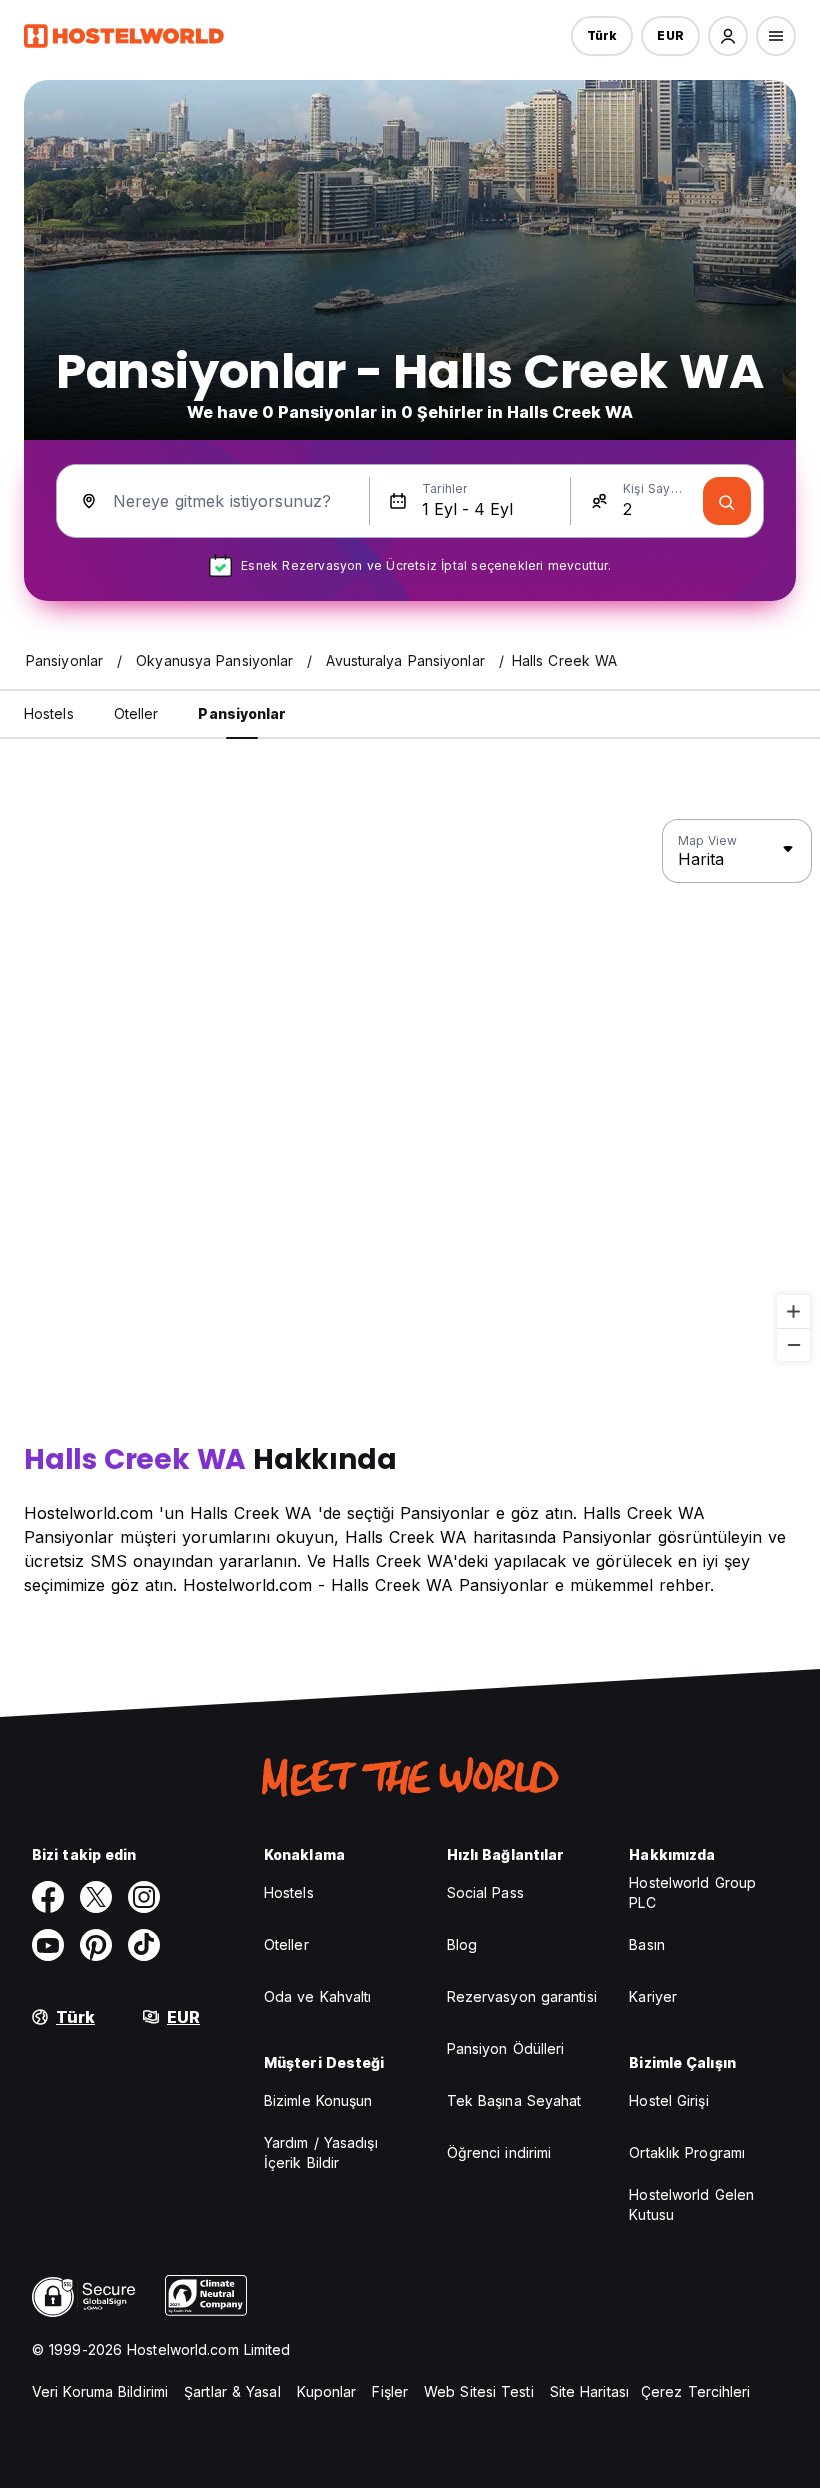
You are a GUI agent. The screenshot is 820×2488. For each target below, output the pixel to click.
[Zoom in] (793, 1311)
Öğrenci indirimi (499, 2152)
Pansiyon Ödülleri (506, 2048)
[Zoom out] (793, 1344)
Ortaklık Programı (687, 2152)
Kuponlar (327, 2391)
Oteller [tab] (136, 713)
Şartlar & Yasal (232, 2391)
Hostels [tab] (49, 713)
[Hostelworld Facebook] (48, 1897)
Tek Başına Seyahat (514, 2100)
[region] (410, 1091)
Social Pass (485, 1892)
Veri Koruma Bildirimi (100, 2391)
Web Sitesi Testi (479, 2391)
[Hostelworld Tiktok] (144, 1945)
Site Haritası (589, 2391)
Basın (647, 1944)
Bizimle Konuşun (318, 2100)
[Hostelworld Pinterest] (96, 1945)
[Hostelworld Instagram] (144, 1897)
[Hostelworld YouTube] (48, 1945)
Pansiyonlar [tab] (242, 713)
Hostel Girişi (668, 2100)
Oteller (286, 1944)
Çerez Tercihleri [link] (696, 2391)
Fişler (390, 2391)
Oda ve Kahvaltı (318, 1996)
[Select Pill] (728, 36)
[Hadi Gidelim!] (727, 501)
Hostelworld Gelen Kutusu (691, 2204)
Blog (462, 1944)
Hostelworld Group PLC (692, 1892)
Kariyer (653, 1996)
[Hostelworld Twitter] (96, 1897)
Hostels (289, 1892)
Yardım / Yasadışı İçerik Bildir (321, 2152)
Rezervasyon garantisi (522, 1996)
